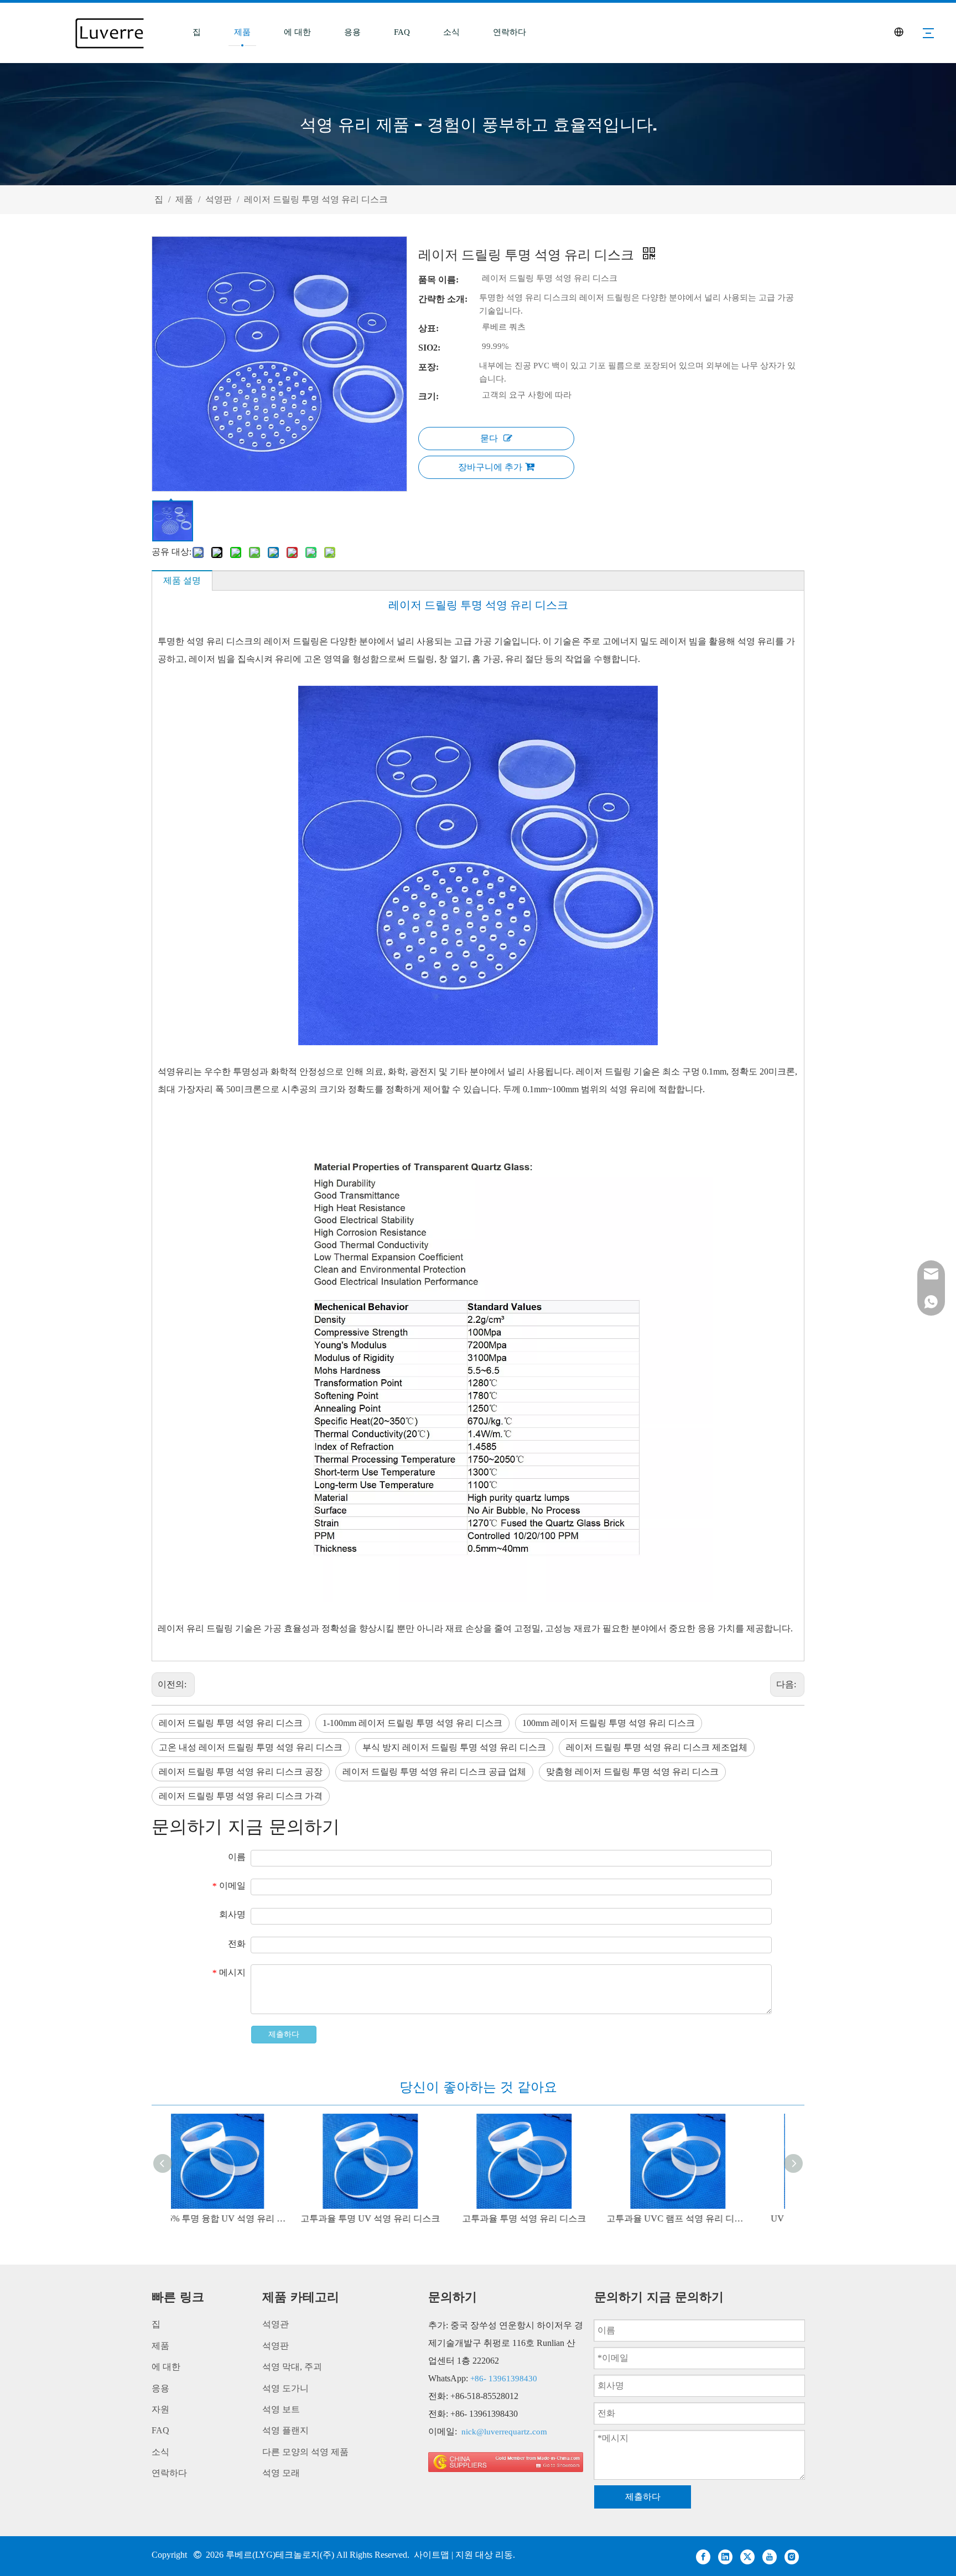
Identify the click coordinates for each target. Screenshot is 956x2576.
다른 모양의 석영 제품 (305, 2452)
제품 (242, 32)
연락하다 (510, 32)
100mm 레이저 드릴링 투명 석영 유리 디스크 (609, 1723)
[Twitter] (747, 2556)
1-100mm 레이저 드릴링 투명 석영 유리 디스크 (412, 1723)
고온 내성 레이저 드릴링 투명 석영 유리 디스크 (251, 1747)
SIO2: (429, 348)
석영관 (276, 2324)
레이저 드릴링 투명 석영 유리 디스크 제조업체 (657, 1747)
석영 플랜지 (285, 2430)
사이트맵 (433, 2555)
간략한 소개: (443, 299)
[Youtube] (770, 2556)
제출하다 (284, 2034)
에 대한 (297, 32)
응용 (352, 32)
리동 (504, 2555)
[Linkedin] (725, 2556)
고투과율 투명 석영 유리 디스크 (555, 2218)
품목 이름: (438, 280)
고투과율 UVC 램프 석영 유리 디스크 (709, 2218)
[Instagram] (792, 2556)
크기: (428, 396)
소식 (451, 32)
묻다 (489, 438)
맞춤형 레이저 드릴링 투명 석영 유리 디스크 (632, 1772)
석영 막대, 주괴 (292, 2367)
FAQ (402, 32)
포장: (428, 367)
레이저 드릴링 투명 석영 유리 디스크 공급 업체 (434, 1772)
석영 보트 (281, 2409)
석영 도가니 (285, 2388)
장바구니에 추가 (490, 467)
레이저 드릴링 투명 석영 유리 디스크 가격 (241, 1796)
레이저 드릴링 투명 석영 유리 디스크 (231, 1723)
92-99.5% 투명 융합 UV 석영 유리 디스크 (248, 2218)
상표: (428, 328)
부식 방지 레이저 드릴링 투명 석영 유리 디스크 (454, 1747)
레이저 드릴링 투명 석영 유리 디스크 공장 (241, 1772)
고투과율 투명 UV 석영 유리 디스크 (402, 2218)
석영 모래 (281, 2473)
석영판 (276, 2346)
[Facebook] (703, 2556)
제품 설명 (182, 580)
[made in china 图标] (506, 2462)
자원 (160, 2409)
